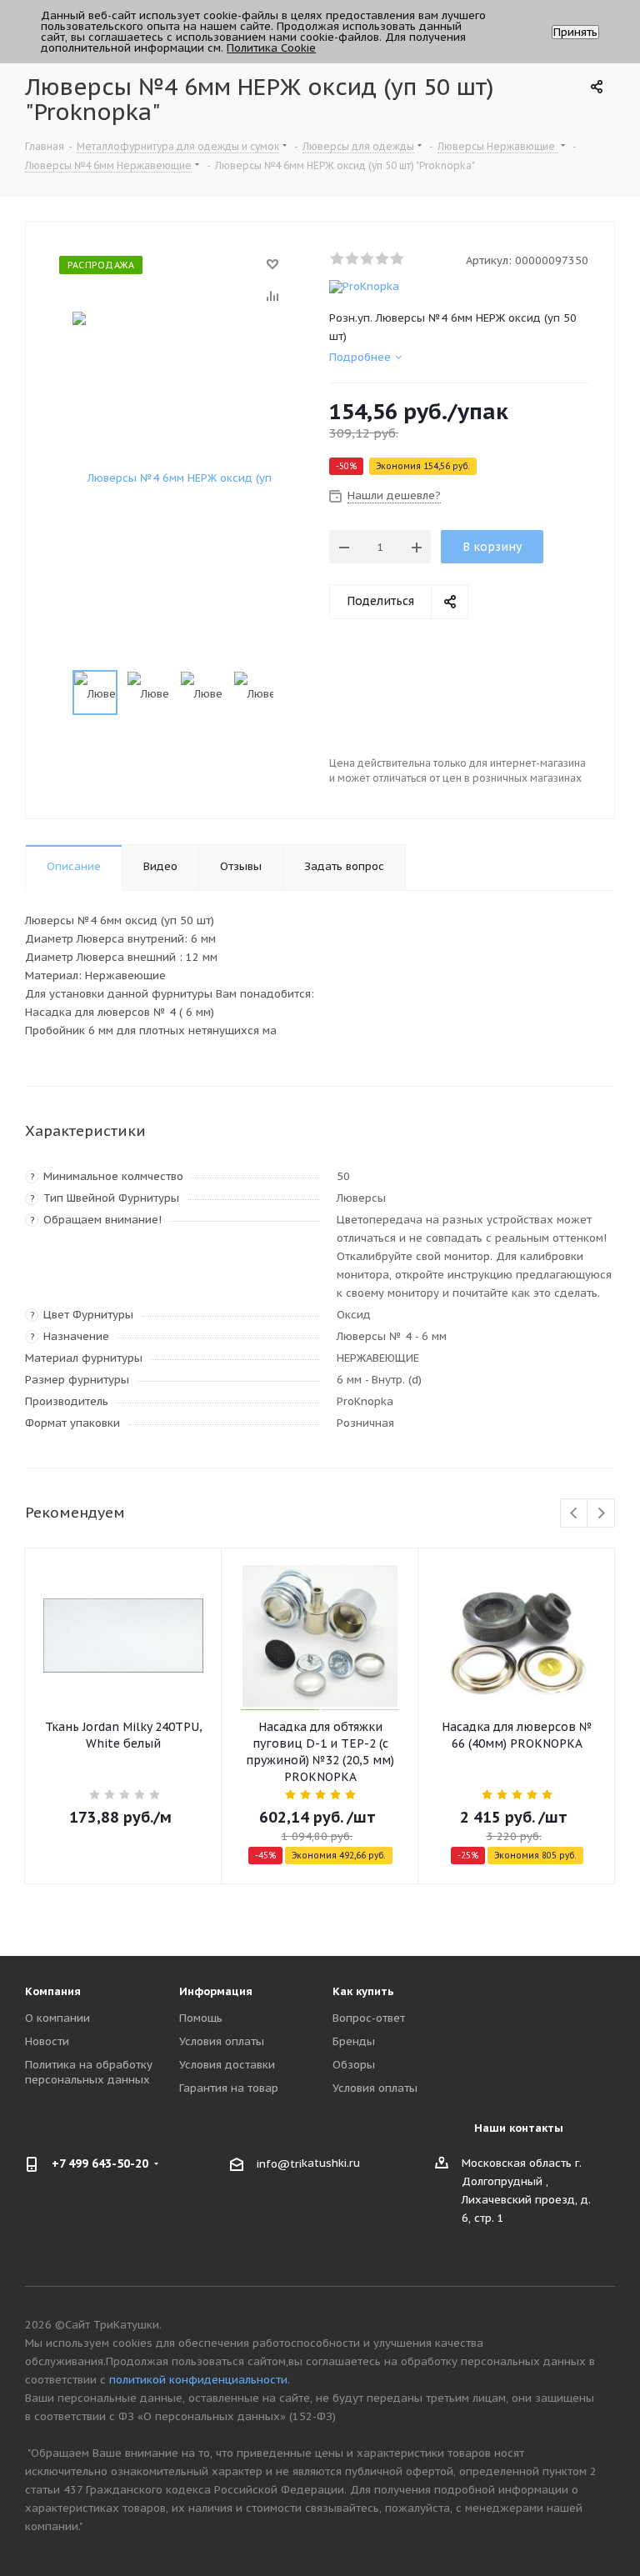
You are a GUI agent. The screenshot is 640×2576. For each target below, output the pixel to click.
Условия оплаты (222, 2041)
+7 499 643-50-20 (100, 2163)
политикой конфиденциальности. (200, 2380)
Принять (575, 32)
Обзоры (354, 2065)
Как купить (363, 1991)
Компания (53, 1991)
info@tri (279, 2163)
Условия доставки (227, 2065)
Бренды (354, 2041)
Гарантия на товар (229, 2088)
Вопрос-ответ (369, 2018)
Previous (575, 1514)
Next (601, 1514)
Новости (47, 2041)
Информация (216, 1991)
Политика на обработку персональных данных (89, 2072)
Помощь (201, 2018)
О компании (57, 2018)
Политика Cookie (271, 48)
